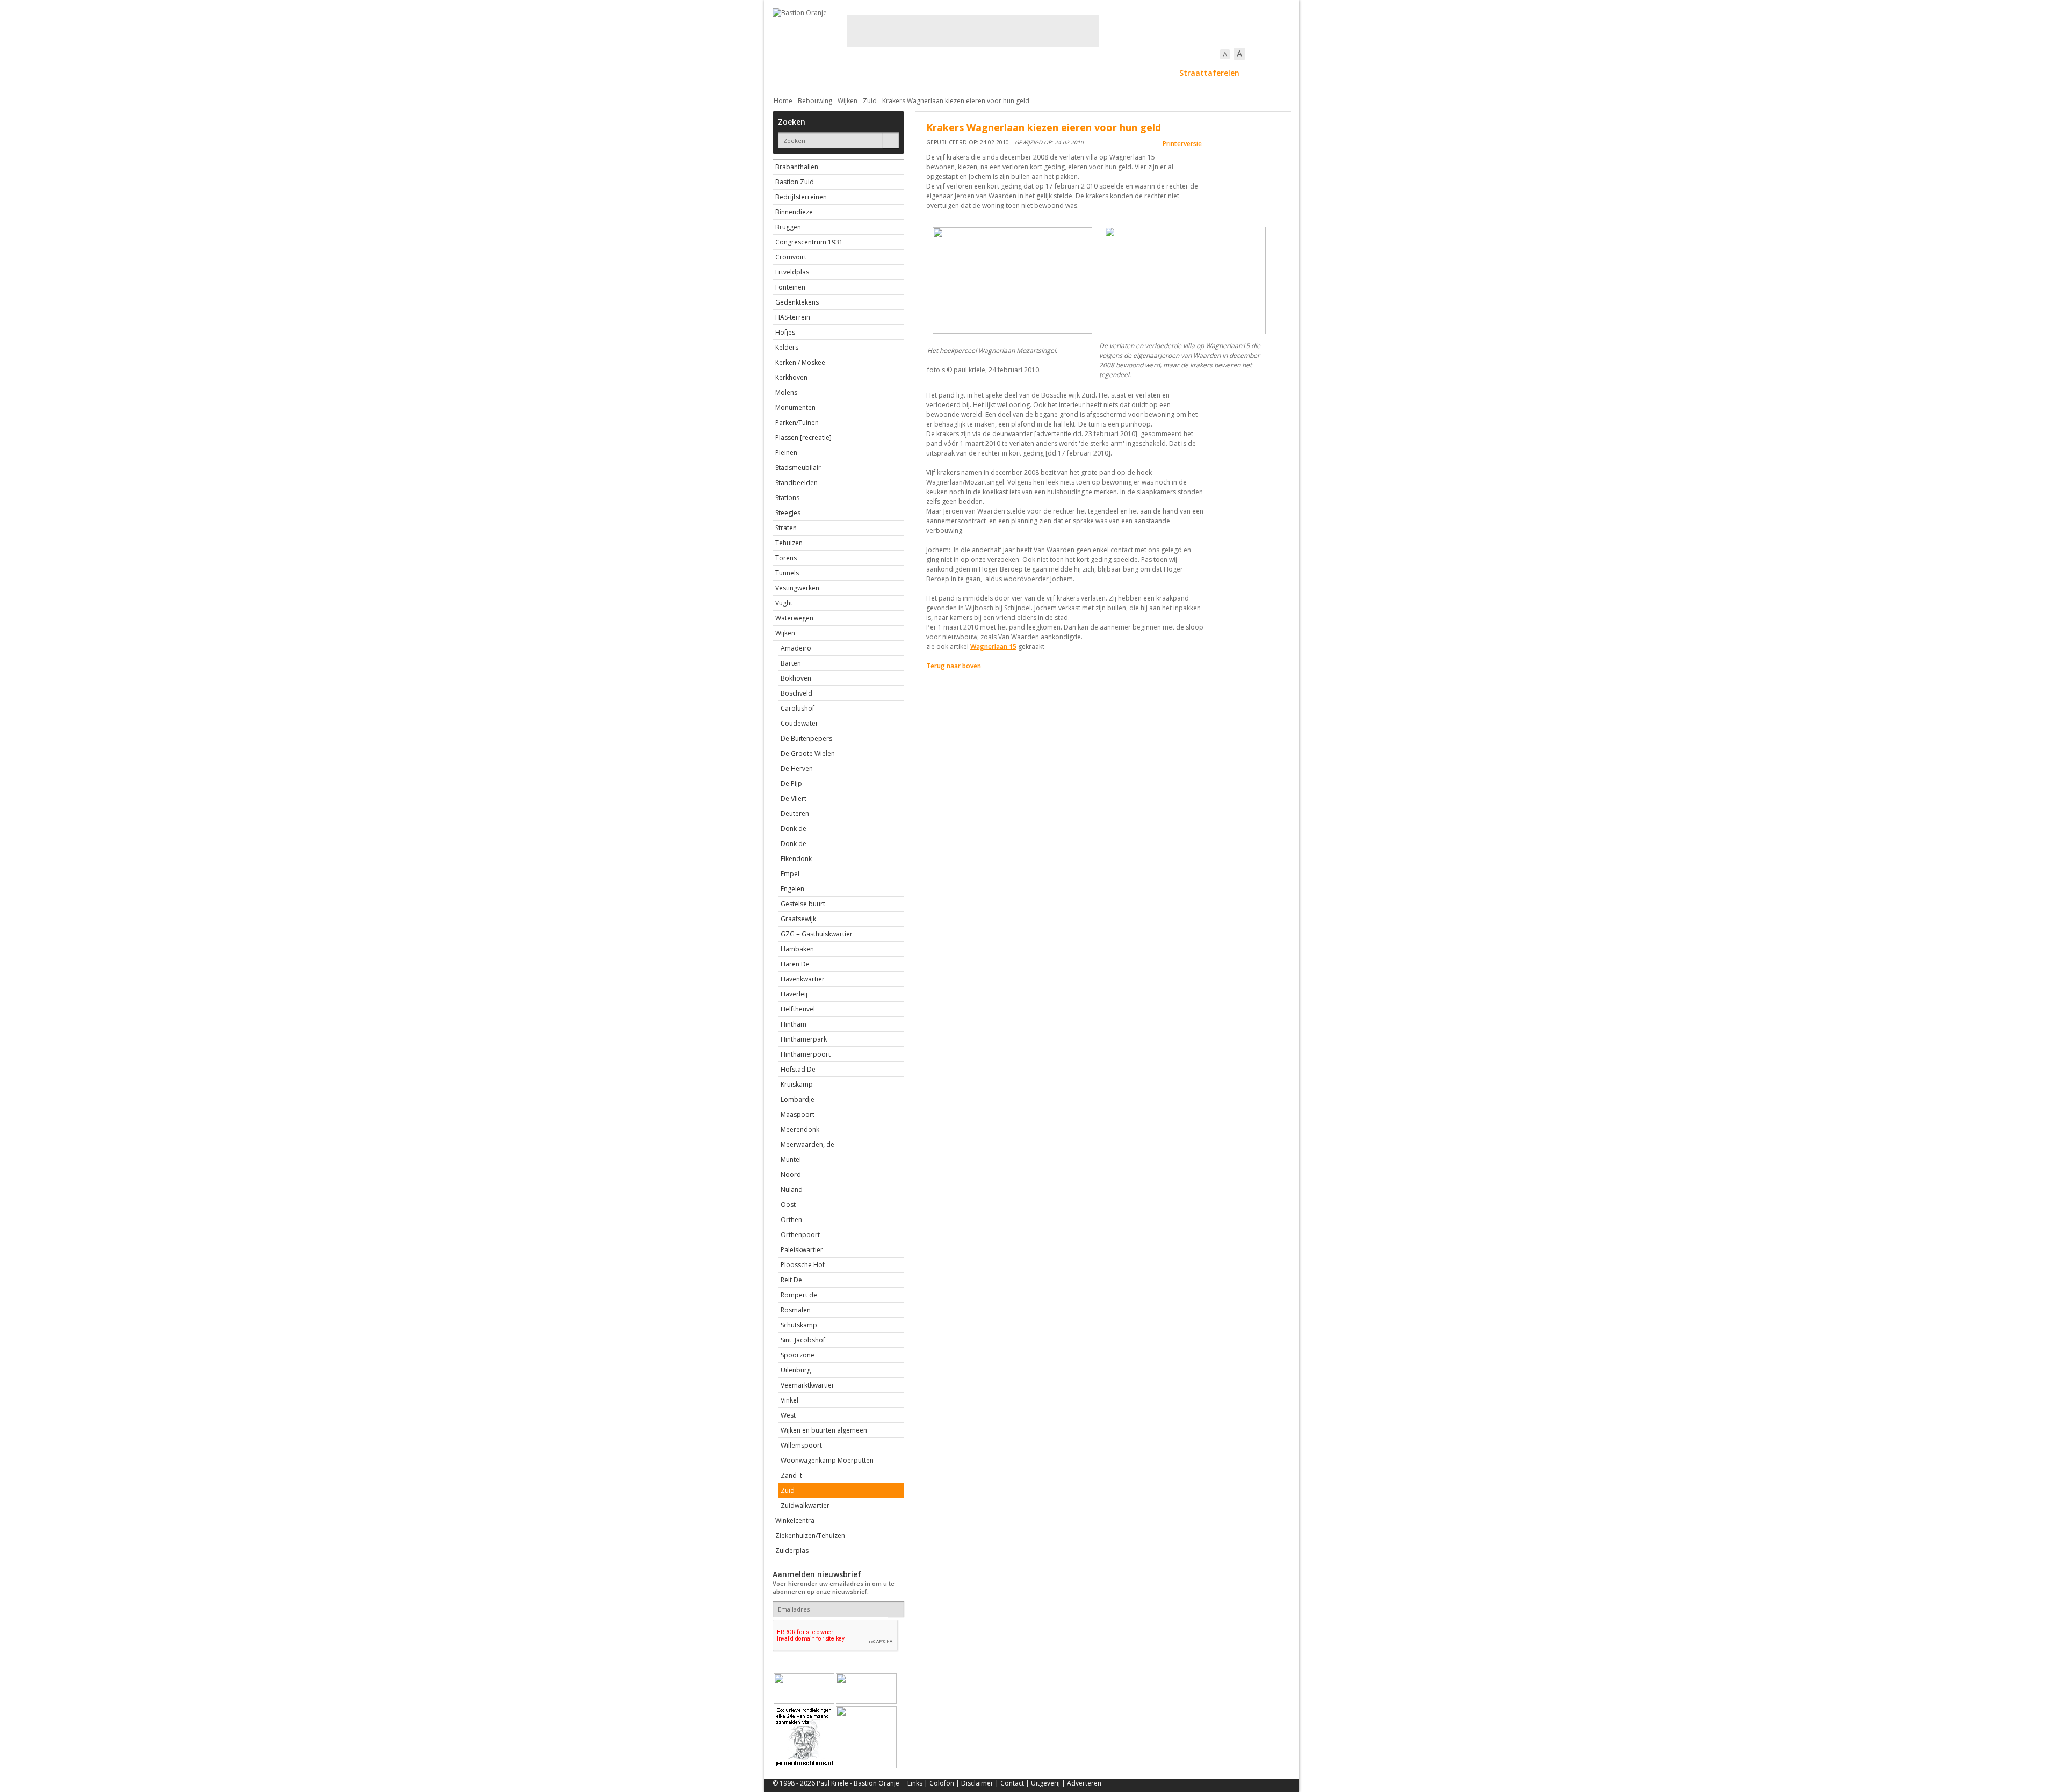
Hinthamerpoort (806, 1054)
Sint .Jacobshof (803, 1340)
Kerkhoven (791, 377)
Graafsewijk (798, 919)
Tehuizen (789, 543)
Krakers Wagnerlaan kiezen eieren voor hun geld (956, 101)
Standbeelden (796, 483)
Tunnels (787, 573)
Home (783, 101)
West (788, 1415)
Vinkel (789, 1400)
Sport (1153, 73)
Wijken (847, 101)
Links (915, 1783)
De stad (831, 73)
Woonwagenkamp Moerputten (827, 1460)
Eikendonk (796, 859)
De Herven (797, 768)
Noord (791, 1175)
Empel (790, 874)
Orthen (791, 1220)
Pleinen (786, 453)
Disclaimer (977, 1783)
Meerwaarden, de (807, 1144)
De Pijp (791, 783)
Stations (787, 498)
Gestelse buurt (803, 904)
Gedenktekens (797, 302)
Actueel (787, 73)
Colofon (942, 1783)
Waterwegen (794, 618)
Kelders (787, 347)
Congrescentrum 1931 (809, 242)
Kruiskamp (797, 1084)
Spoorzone (798, 1355)
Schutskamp (799, 1325)
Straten (786, 528)
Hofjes (785, 332)
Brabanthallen (797, 167)
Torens (786, 558)
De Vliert (794, 799)
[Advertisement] (973, 31)
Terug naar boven (954, 666)
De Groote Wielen (808, 753)
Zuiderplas (792, 1551)
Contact (1012, 1783)
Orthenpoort (800, 1235)
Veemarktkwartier (807, 1385)
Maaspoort (798, 1114)
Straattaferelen (1209, 73)
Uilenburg (796, 1370)
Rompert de (799, 1295)
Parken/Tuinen (797, 422)
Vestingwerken (797, 588)
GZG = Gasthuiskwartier (817, 934)
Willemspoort (801, 1445)
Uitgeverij (1045, 1783)
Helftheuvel (798, 1009)
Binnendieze (794, 212)
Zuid (870, 101)
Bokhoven (796, 678)
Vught (784, 603)
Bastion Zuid (795, 182)
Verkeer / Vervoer (1095, 73)
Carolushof (798, 708)
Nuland (792, 1190)
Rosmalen (796, 1310)
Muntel (791, 1159)
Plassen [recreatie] (803, 438)
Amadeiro (796, 648)
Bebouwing (881, 73)
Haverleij (794, 994)
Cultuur (983, 73)
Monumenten (795, 407)
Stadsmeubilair (798, 468)
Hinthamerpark (804, 1039)
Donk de (794, 829)
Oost (788, 1205)
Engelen (792, 889)
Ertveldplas (792, 272)
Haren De (795, 964)
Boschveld (796, 693)
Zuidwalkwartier (805, 1505)
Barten (791, 663)
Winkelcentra (795, 1520)
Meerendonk (800, 1129)
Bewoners (936, 73)
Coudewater (799, 723)
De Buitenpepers (806, 738)
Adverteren (1084, 1783)
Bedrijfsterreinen (801, 197)
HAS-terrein (793, 317)
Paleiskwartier (802, 1250)
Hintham (794, 1024)
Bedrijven (1030, 73)
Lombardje (798, 1099)
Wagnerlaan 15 (993, 646)
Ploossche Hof (803, 1265)
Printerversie (1182, 144)
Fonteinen (790, 287)
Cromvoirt (791, 257)
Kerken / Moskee (800, 362)
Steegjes (788, 513)
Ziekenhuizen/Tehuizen (810, 1536)
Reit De (791, 1280)
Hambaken (797, 949)
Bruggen (788, 227)
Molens (786, 392)
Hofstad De (798, 1069)
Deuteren (795, 814)
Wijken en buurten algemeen (824, 1430)
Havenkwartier (803, 979)
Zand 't (791, 1475)
